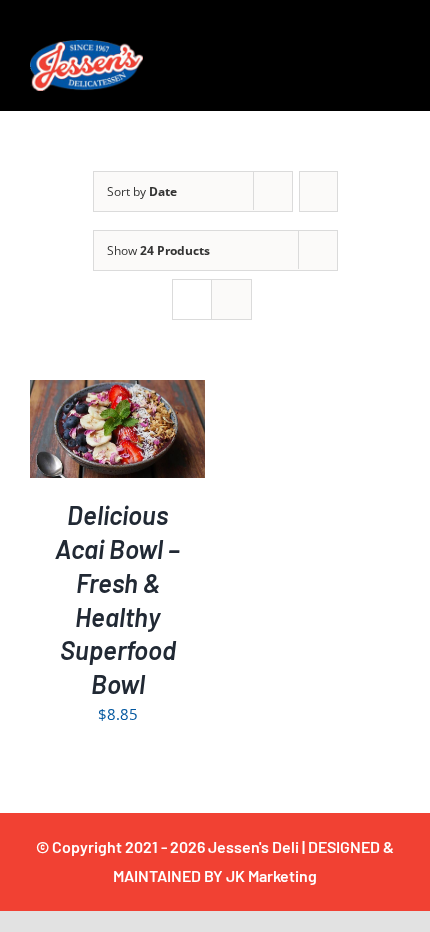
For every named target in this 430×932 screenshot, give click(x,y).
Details (118, 443)
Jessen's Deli (253, 846)
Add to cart (103, 422)
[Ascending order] (318, 191)
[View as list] (231, 299)
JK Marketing (271, 875)
